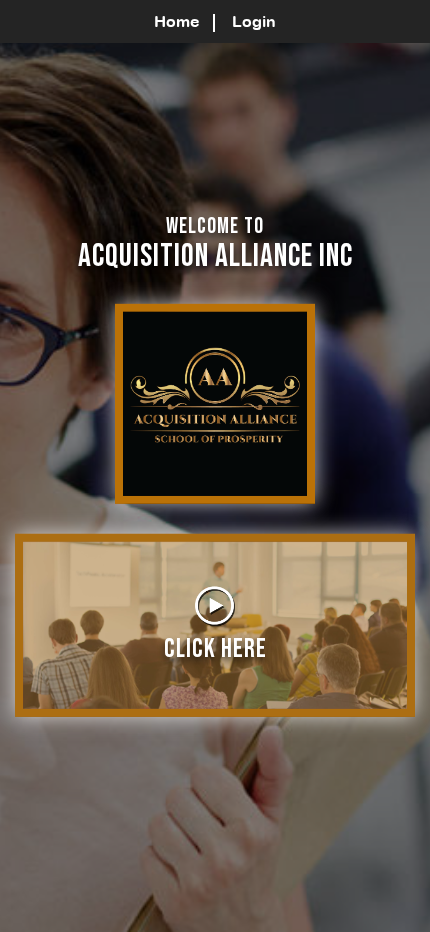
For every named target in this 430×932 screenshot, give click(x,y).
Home (177, 21)
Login (254, 21)
